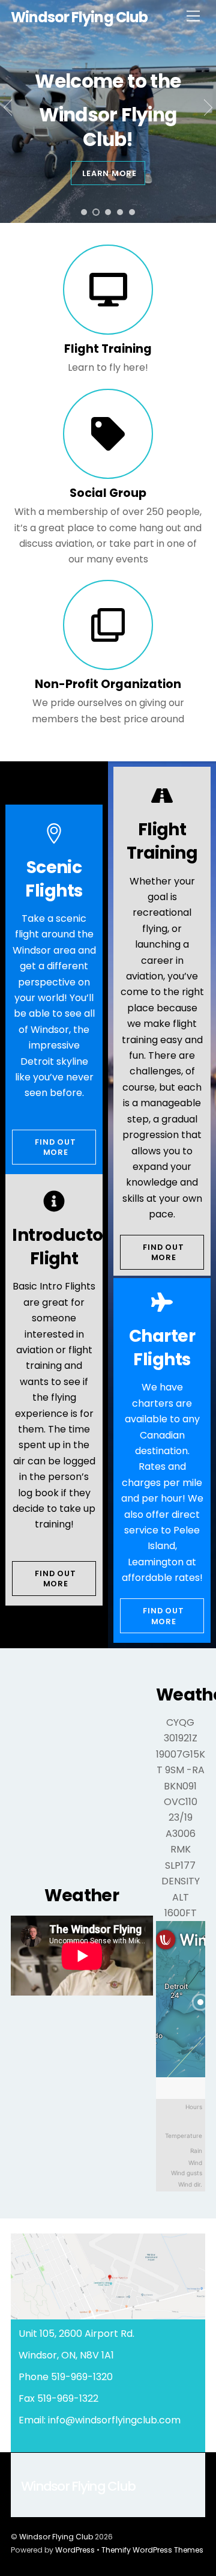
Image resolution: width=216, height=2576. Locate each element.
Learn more (109, 173)
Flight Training (108, 349)
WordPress (75, 2550)
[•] (84, 212)
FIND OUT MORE (55, 1147)
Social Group (108, 492)
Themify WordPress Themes (152, 2550)
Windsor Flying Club (56, 2537)
